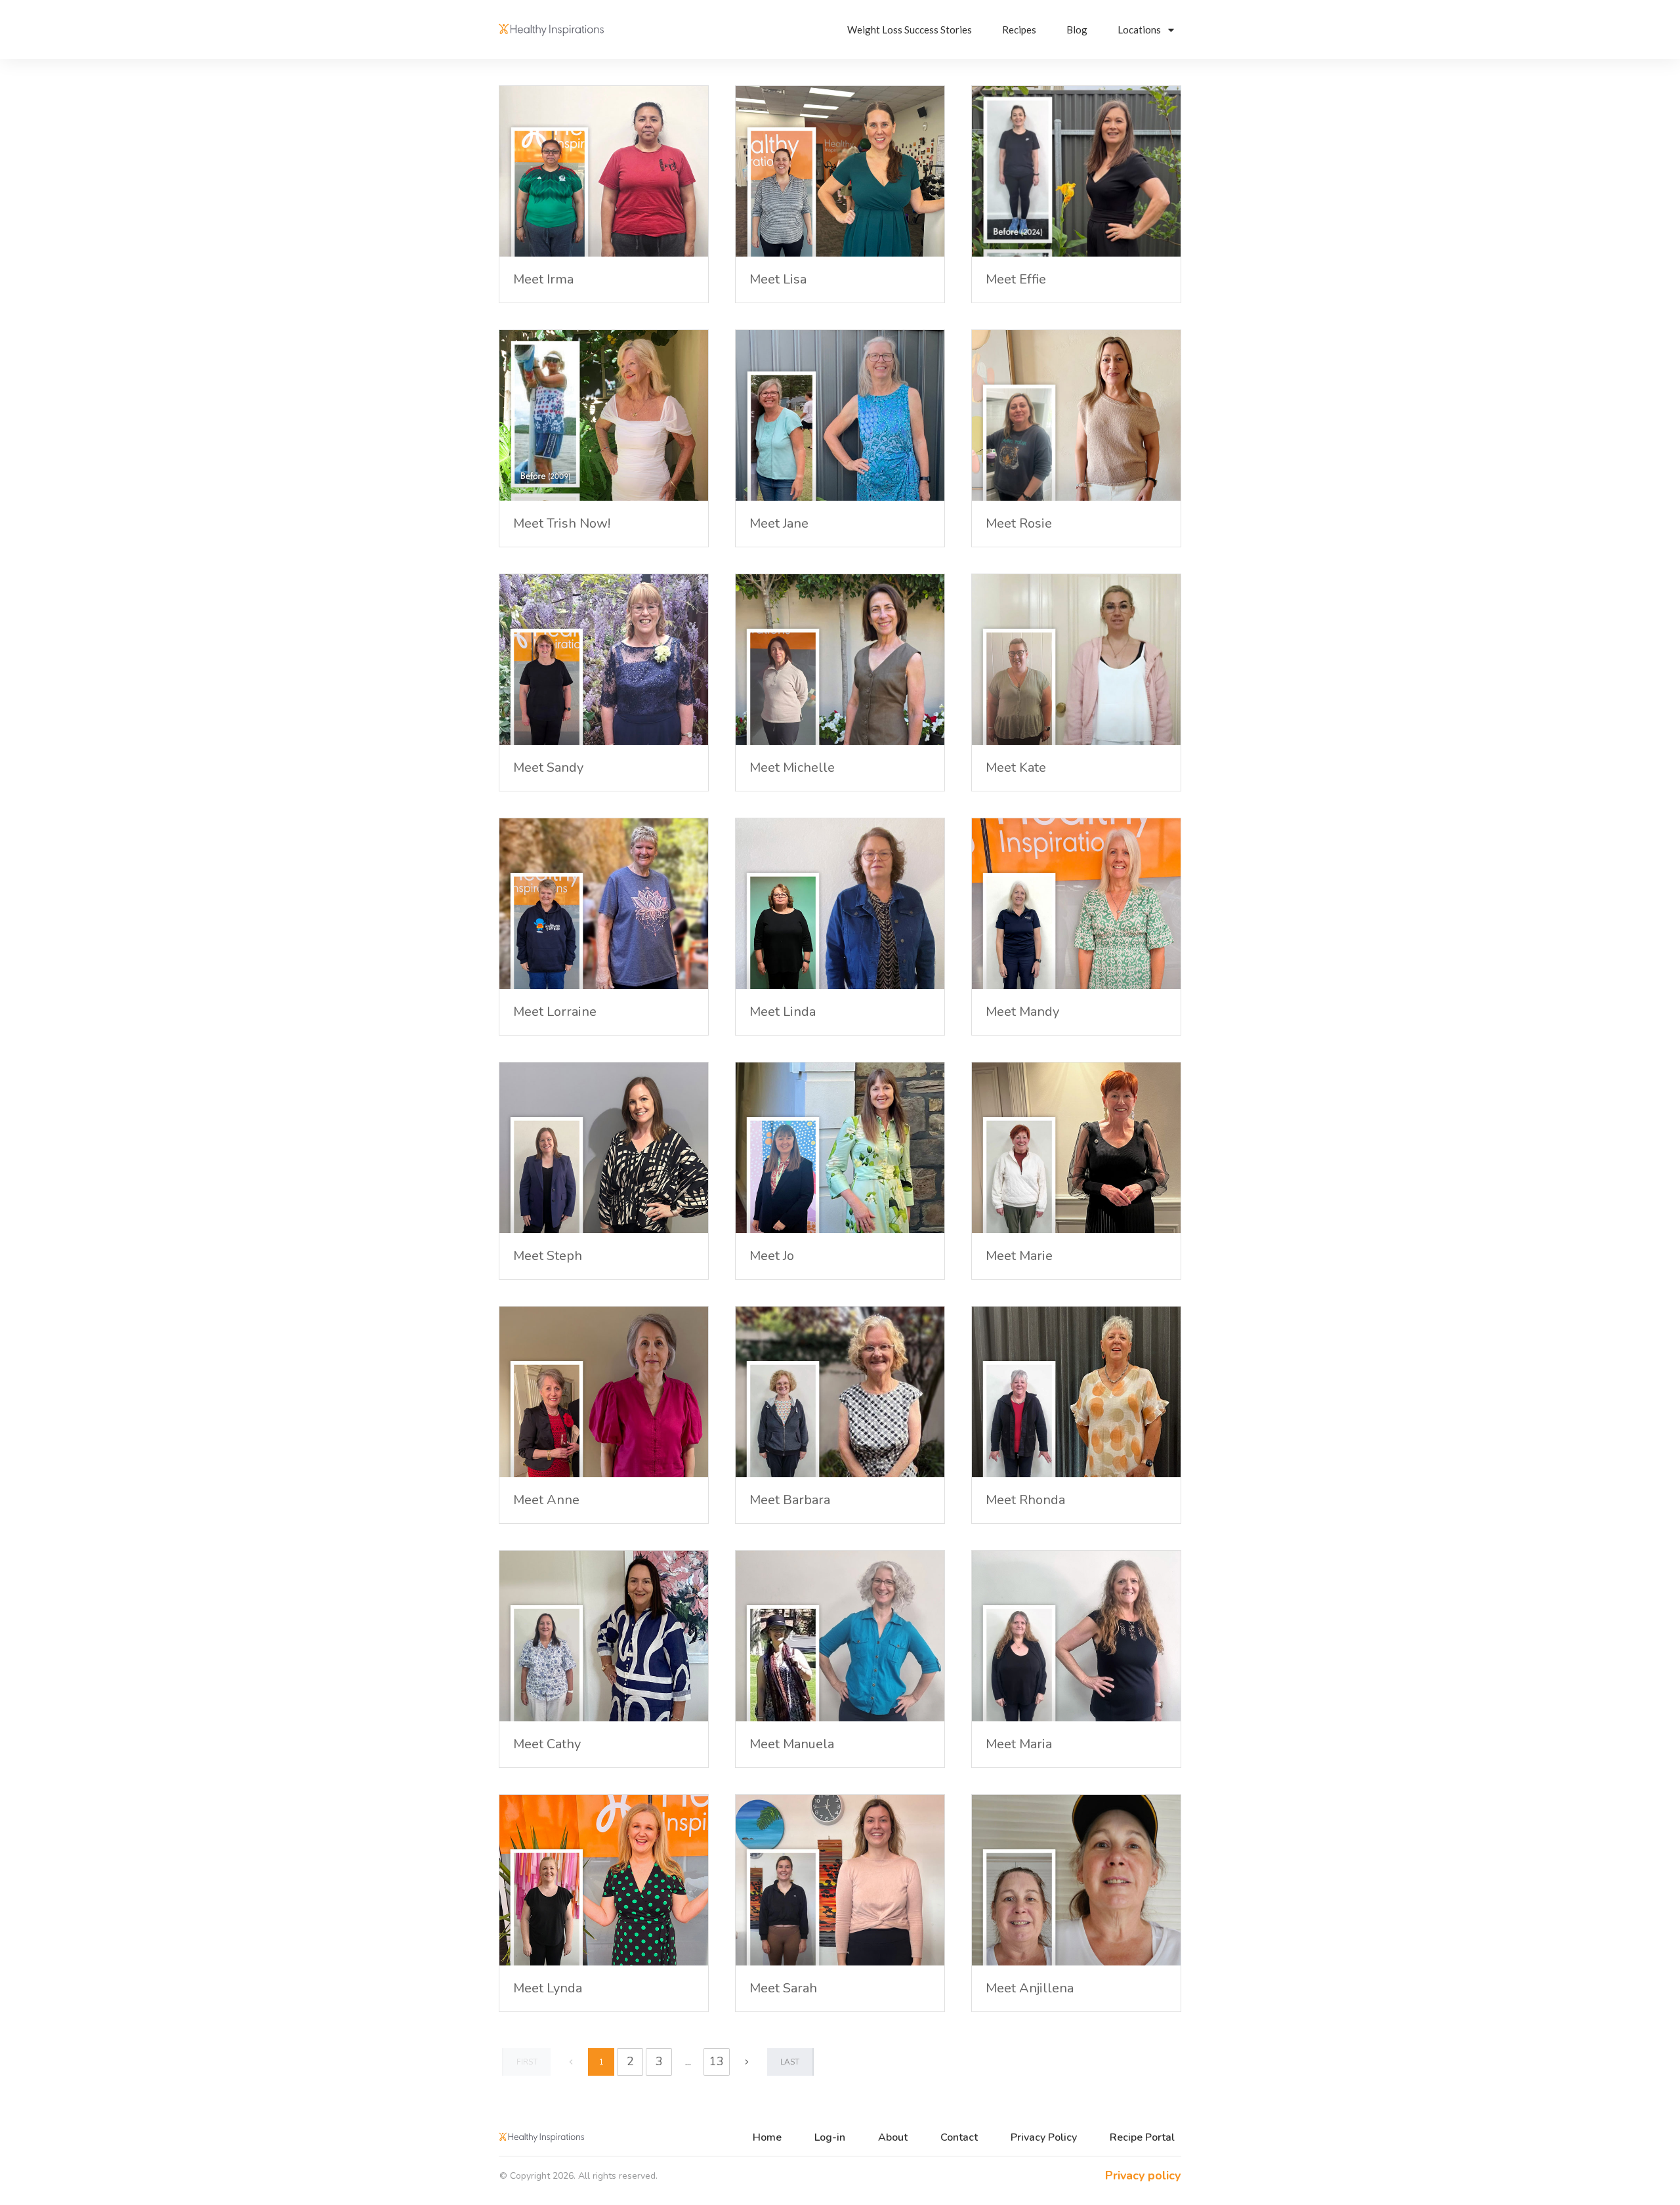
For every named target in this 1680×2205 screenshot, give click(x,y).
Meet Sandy (548, 767)
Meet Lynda (548, 1988)
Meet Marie (1019, 1256)
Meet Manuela (792, 1744)
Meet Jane (779, 523)
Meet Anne (546, 1500)
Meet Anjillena (1030, 1988)
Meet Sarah (783, 1988)
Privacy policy (1143, 2175)
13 (717, 2061)
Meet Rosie (1019, 523)
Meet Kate (1016, 767)
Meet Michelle (792, 767)
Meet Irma (543, 279)
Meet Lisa (778, 279)
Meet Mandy (1022, 1012)
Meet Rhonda (1025, 1500)
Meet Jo (772, 1256)
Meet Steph (548, 1256)
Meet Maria (1019, 1744)
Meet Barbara (790, 1500)
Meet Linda (783, 1012)
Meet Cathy (547, 1744)
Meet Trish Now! (562, 523)
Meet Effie (1016, 279)
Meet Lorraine (555, 1012)
